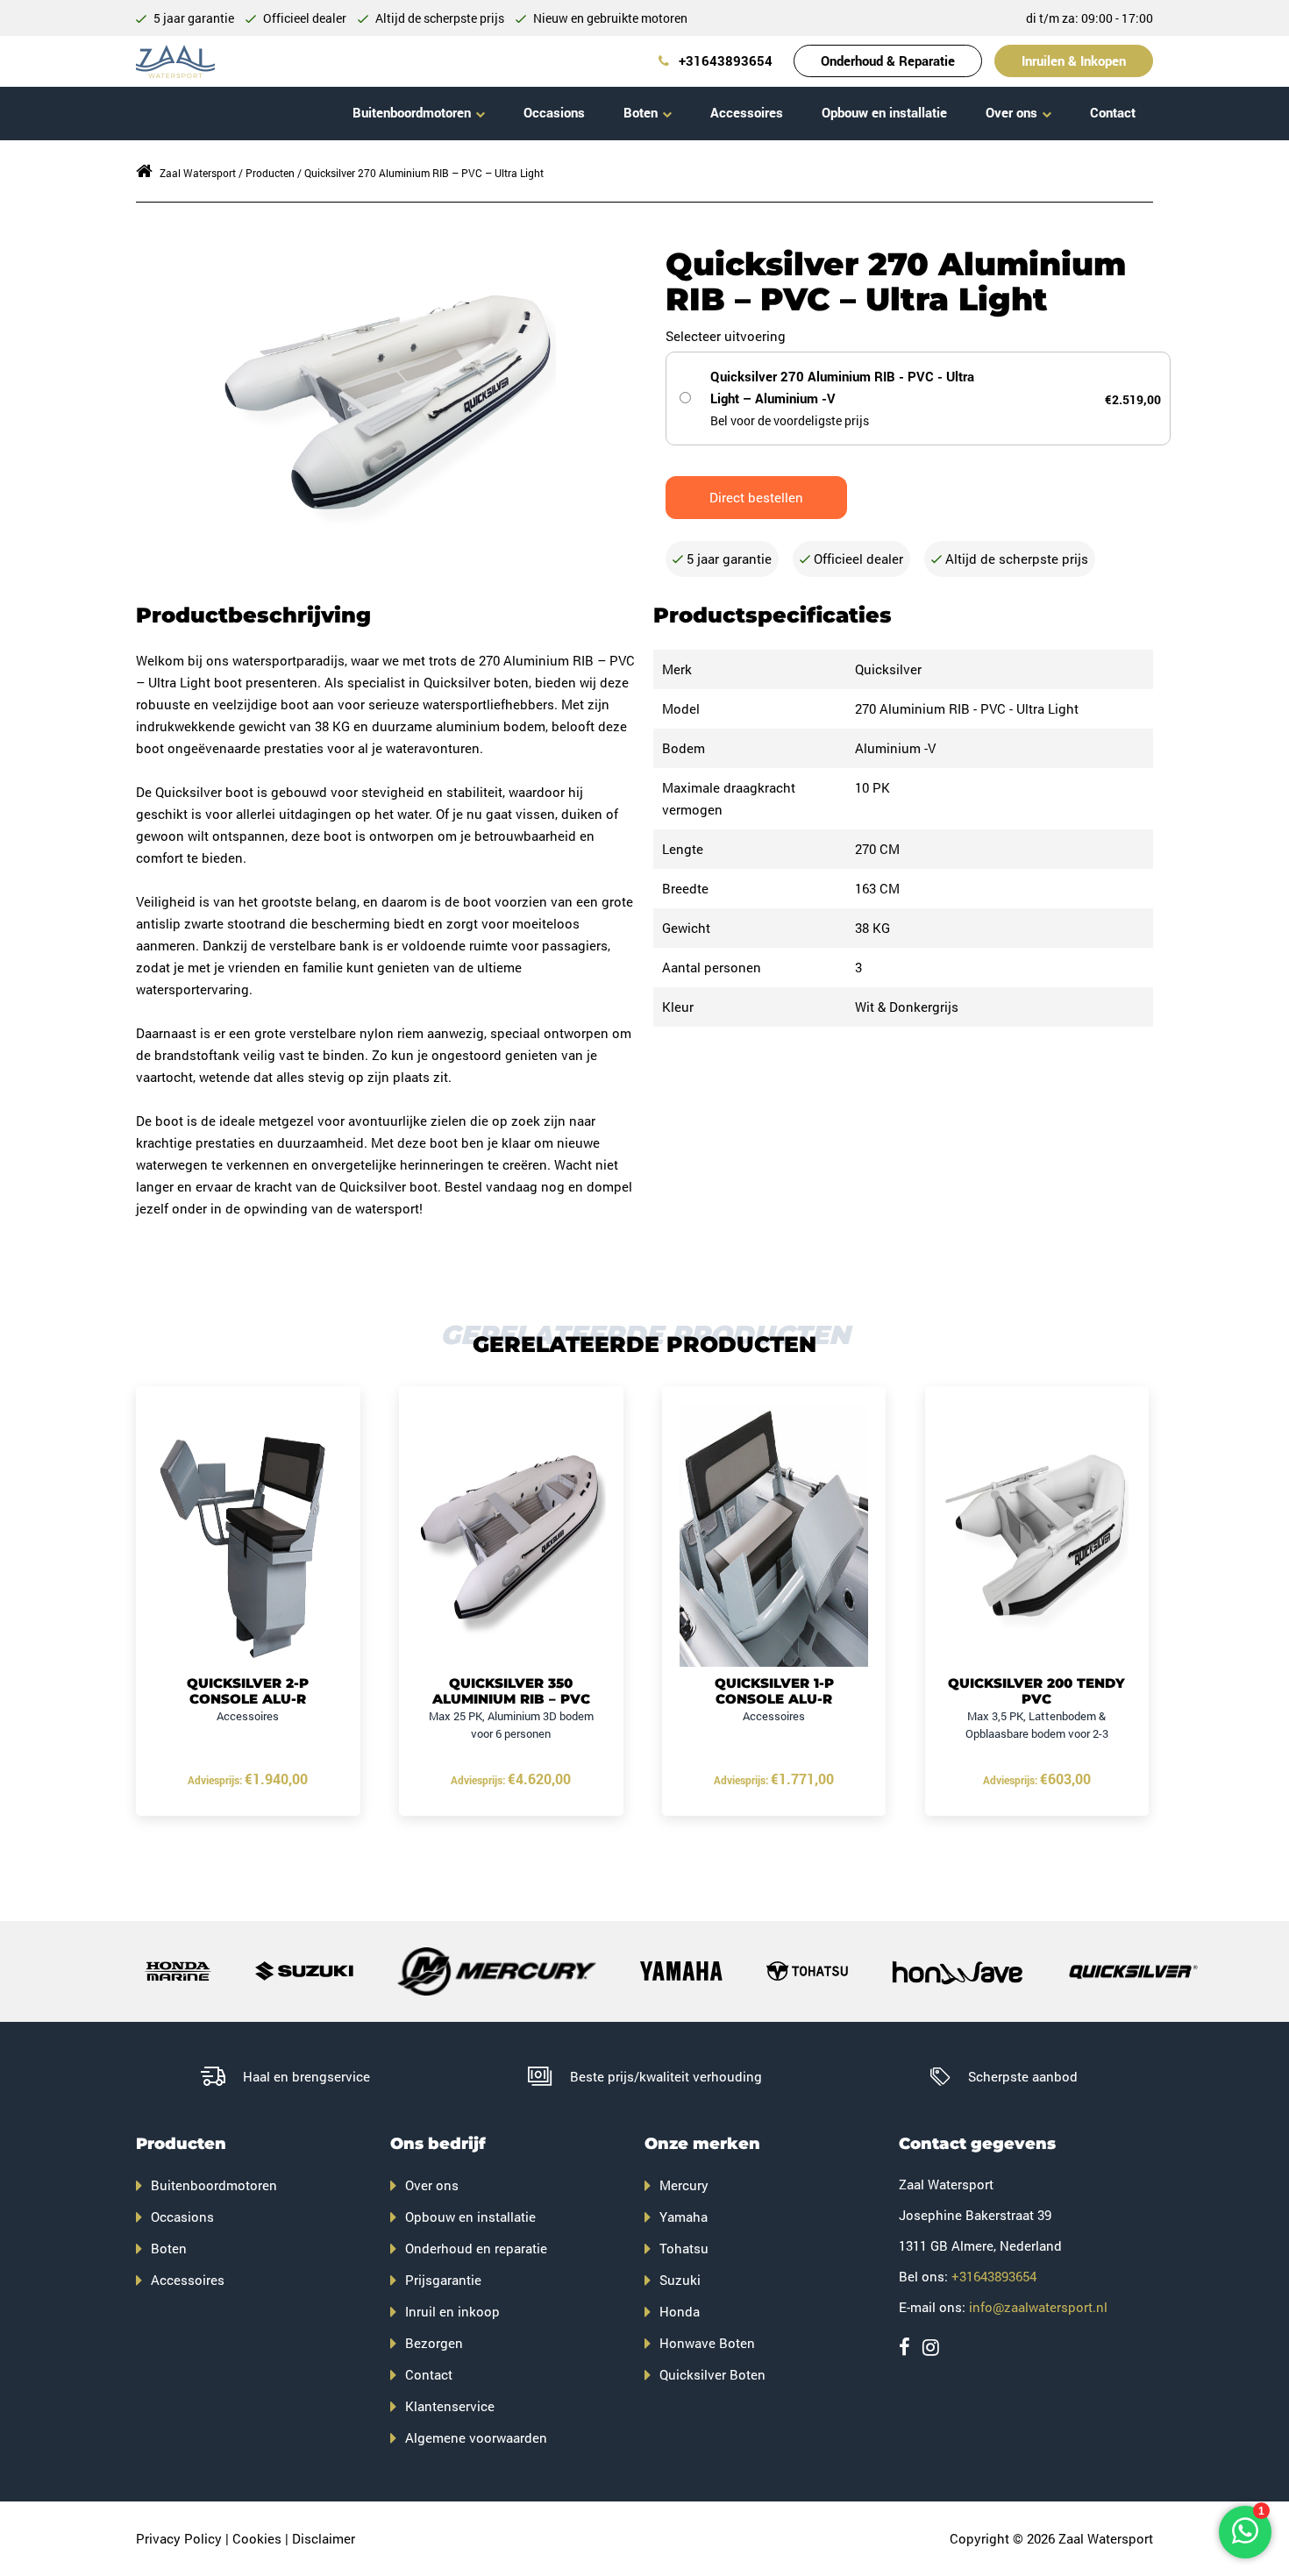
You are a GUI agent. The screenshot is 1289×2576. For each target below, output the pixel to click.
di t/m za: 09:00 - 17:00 (1090, 18)
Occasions (554, 112)
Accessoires (747, 112)
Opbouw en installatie (884, 112)
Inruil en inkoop (452, 2311)
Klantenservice (450, 2406)
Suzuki (680, 2280)
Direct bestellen (756, 497)
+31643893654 (724, 60)
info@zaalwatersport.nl (1038, 2307)
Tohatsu (684, 2248)
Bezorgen (434, 2343)
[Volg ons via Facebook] (904, 2347)
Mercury (684, 2185)
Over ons (1011, 112)
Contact (1113, 112)
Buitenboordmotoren (412, 112)
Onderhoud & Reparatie (888, 60)
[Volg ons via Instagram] (931, 2347)
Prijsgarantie (443, 2280)
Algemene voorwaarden (476, 2437)
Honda (680, 2311)
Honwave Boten (707, 2343)
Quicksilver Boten (712, 2374)
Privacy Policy (179, 2538)
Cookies (257, 2538)
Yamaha (684, 2217)
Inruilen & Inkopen (1074, 60)
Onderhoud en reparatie (476, 2248)
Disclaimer (324, 2538)
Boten (641, 112)
